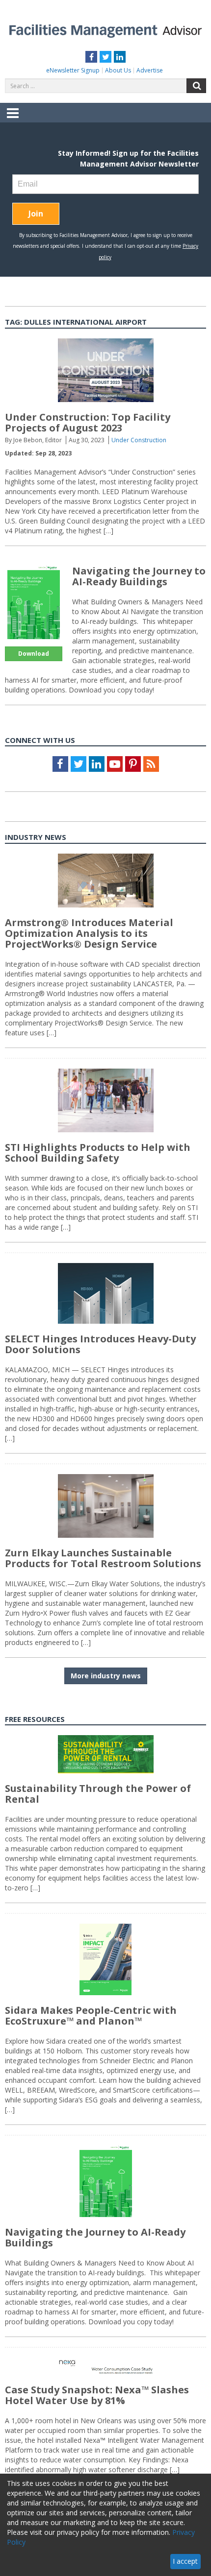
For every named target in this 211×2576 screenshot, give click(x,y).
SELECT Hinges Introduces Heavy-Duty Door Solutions (100, 1344)
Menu (13, 120)
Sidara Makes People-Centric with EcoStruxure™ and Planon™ (91, 2015)
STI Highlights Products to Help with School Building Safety (98, 1153)
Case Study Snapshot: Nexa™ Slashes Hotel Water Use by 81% (97, 2395)
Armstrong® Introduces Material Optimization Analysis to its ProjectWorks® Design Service (89, 933)
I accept (185, 2561)
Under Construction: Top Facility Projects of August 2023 (88, 422)
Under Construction (139, 440)
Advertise (150, 70)
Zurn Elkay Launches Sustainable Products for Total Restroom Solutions (103, 1558)
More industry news (106, 1676)
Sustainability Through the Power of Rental (98, 1794)
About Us (118, 70)
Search (196, 86)
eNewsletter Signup (73, 70)
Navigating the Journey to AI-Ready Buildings (139, 576)
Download (34, 654)
